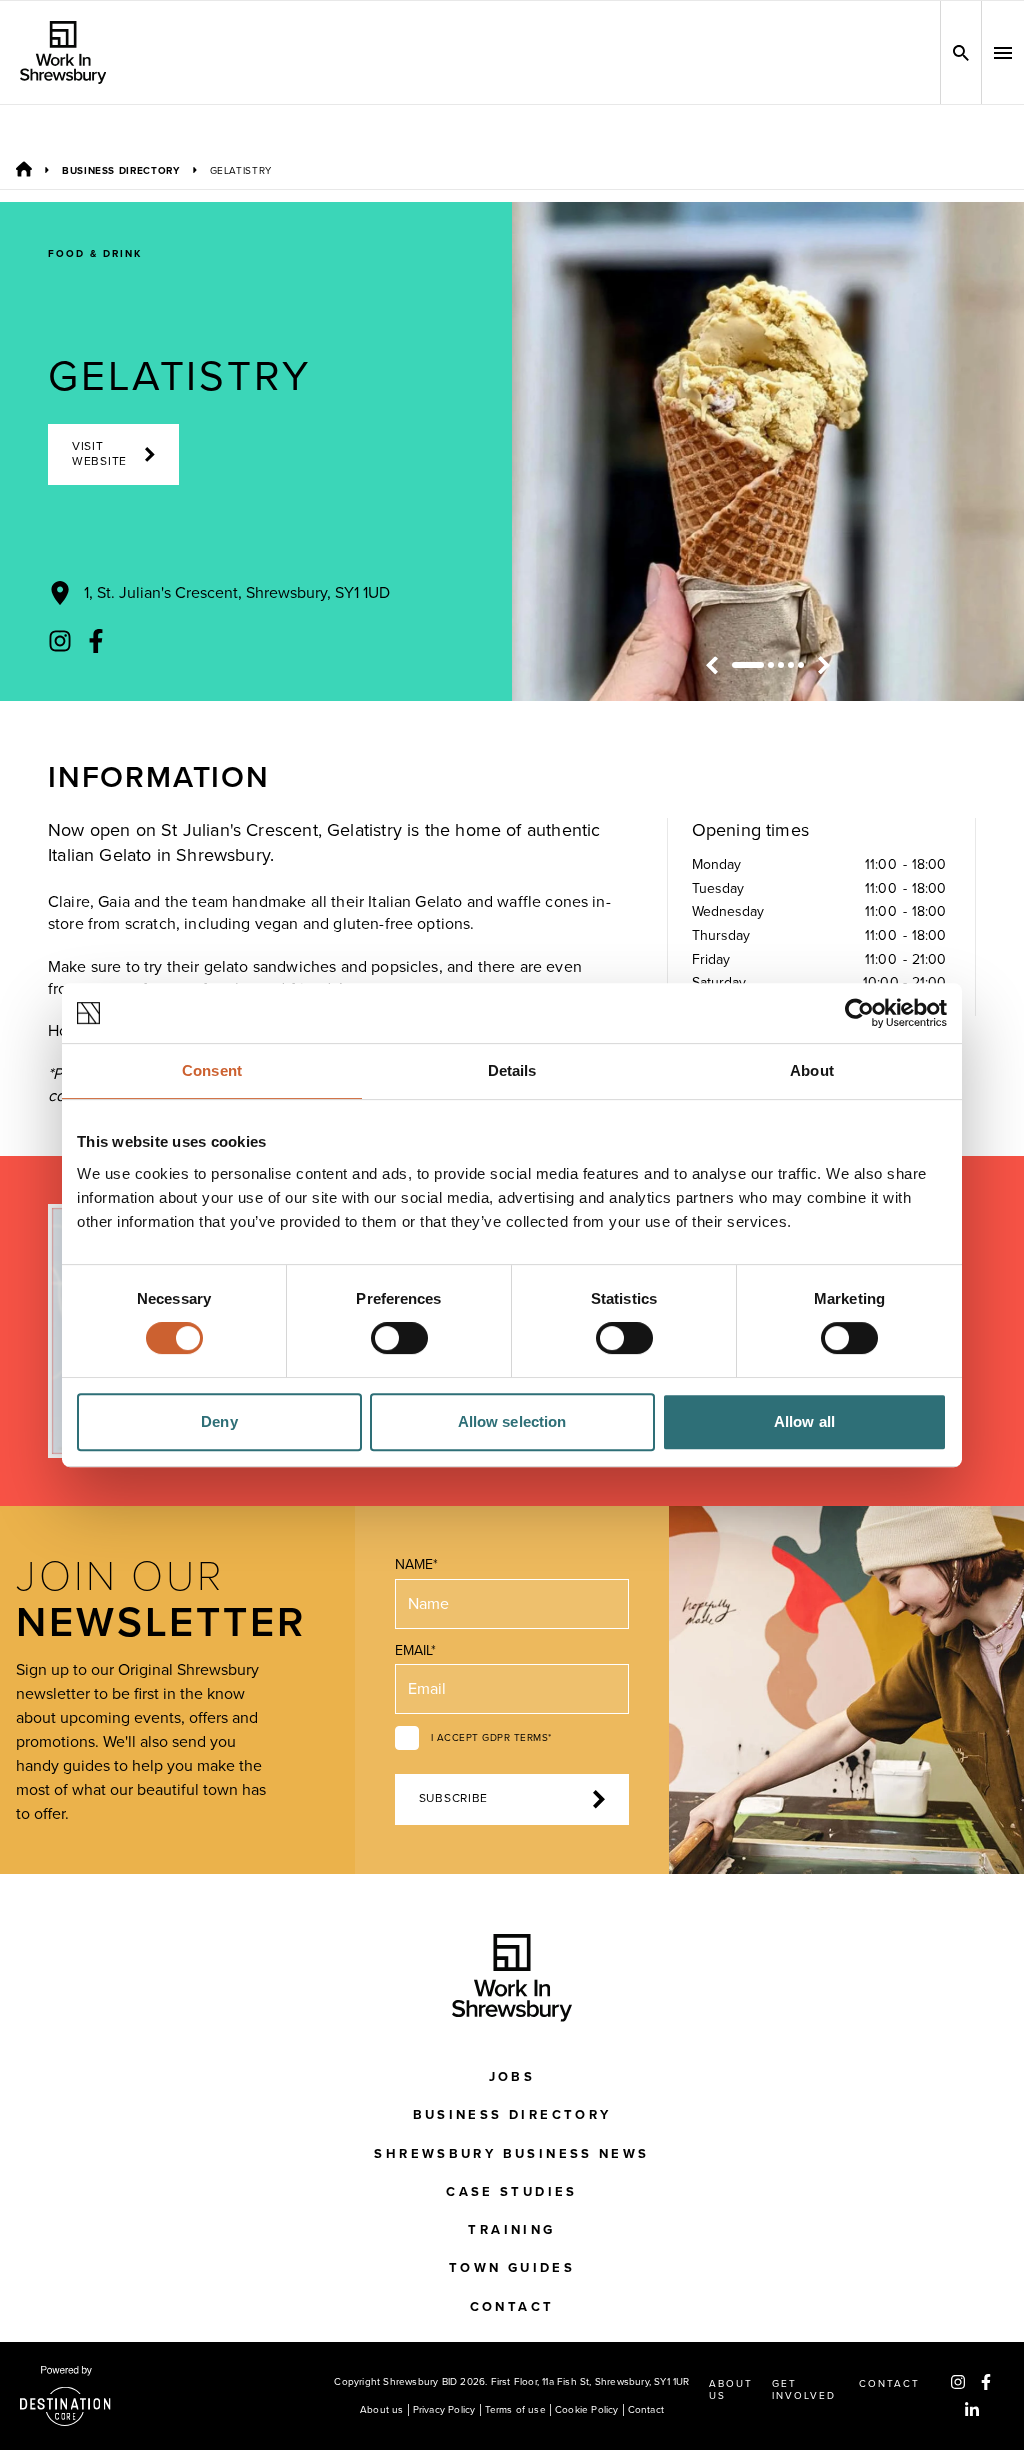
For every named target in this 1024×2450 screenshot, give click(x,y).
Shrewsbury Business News (511, 2154)
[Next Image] (824, 665)
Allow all (804, 1421)
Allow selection (512, 1421)
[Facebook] (96, 641)
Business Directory (121, 171)
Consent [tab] (212, 1070)
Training (511, 2230)
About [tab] (812, 1070)
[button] (1003, 53)
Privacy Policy (444, 2410)
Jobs (512, 2077)
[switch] (399, 1338)
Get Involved (804, 2390)
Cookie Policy (587, 2410)
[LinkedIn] (972, 2410)
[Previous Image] (712, 665)
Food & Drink (95, 254)
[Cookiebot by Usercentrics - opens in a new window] (859, 1013)
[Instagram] (60, 641)
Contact (512, 2307)
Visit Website (99, 453)
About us (382, 2410)
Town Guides (512, 2268)
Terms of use (515, 2410)
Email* (415, 1650)
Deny (219, 1421)
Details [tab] (512, 1070)
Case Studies (512, 2192)
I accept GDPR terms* (491, 1738)
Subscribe (453, 1798)
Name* (416, 1564)
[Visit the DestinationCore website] (65, 2396)
